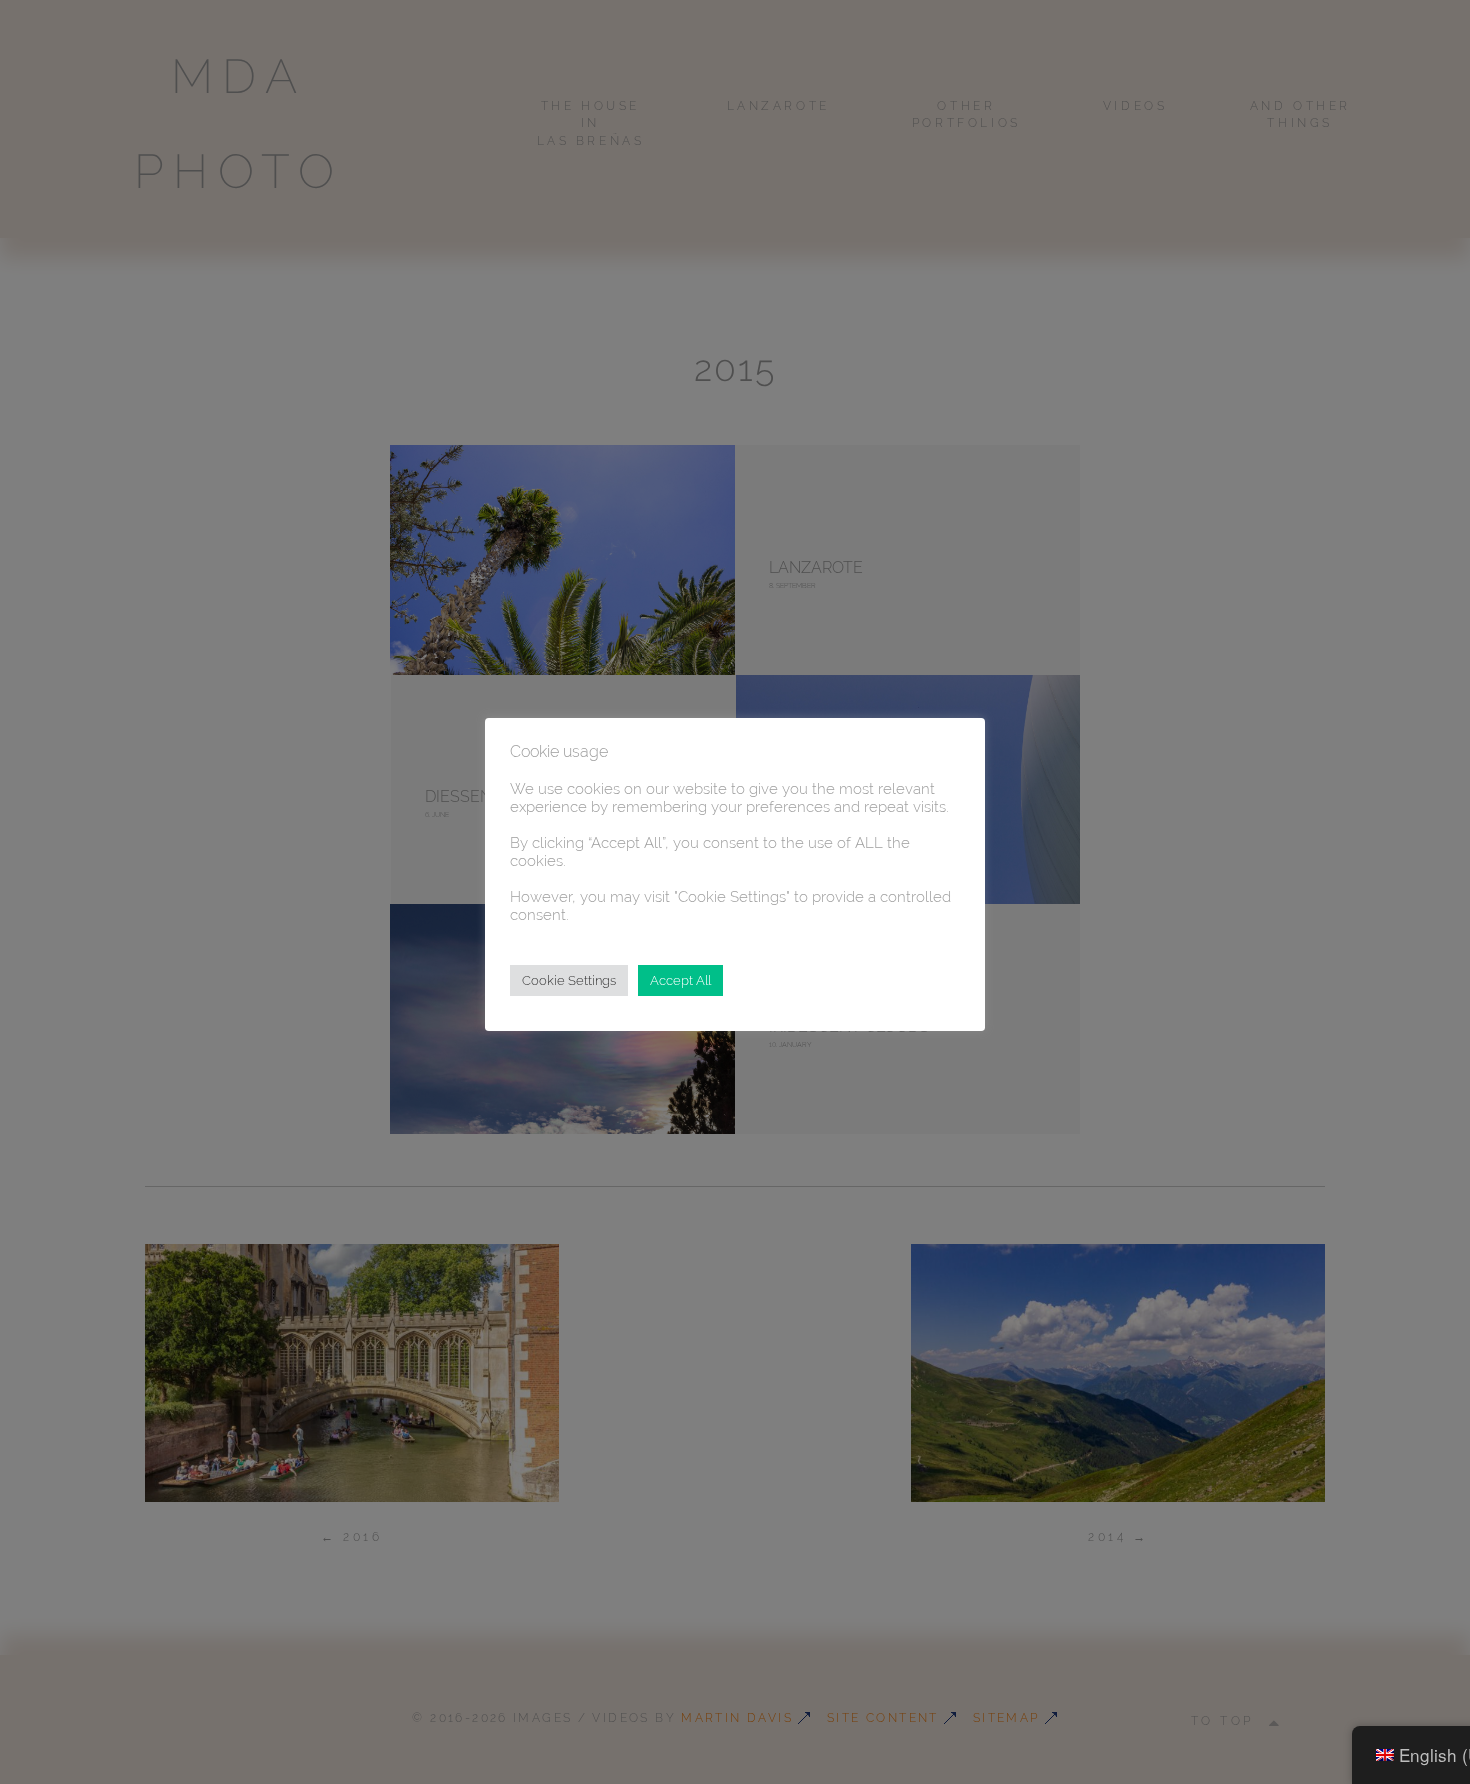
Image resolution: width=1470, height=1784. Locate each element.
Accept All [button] (680, 980)
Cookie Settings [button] (569, 980)
